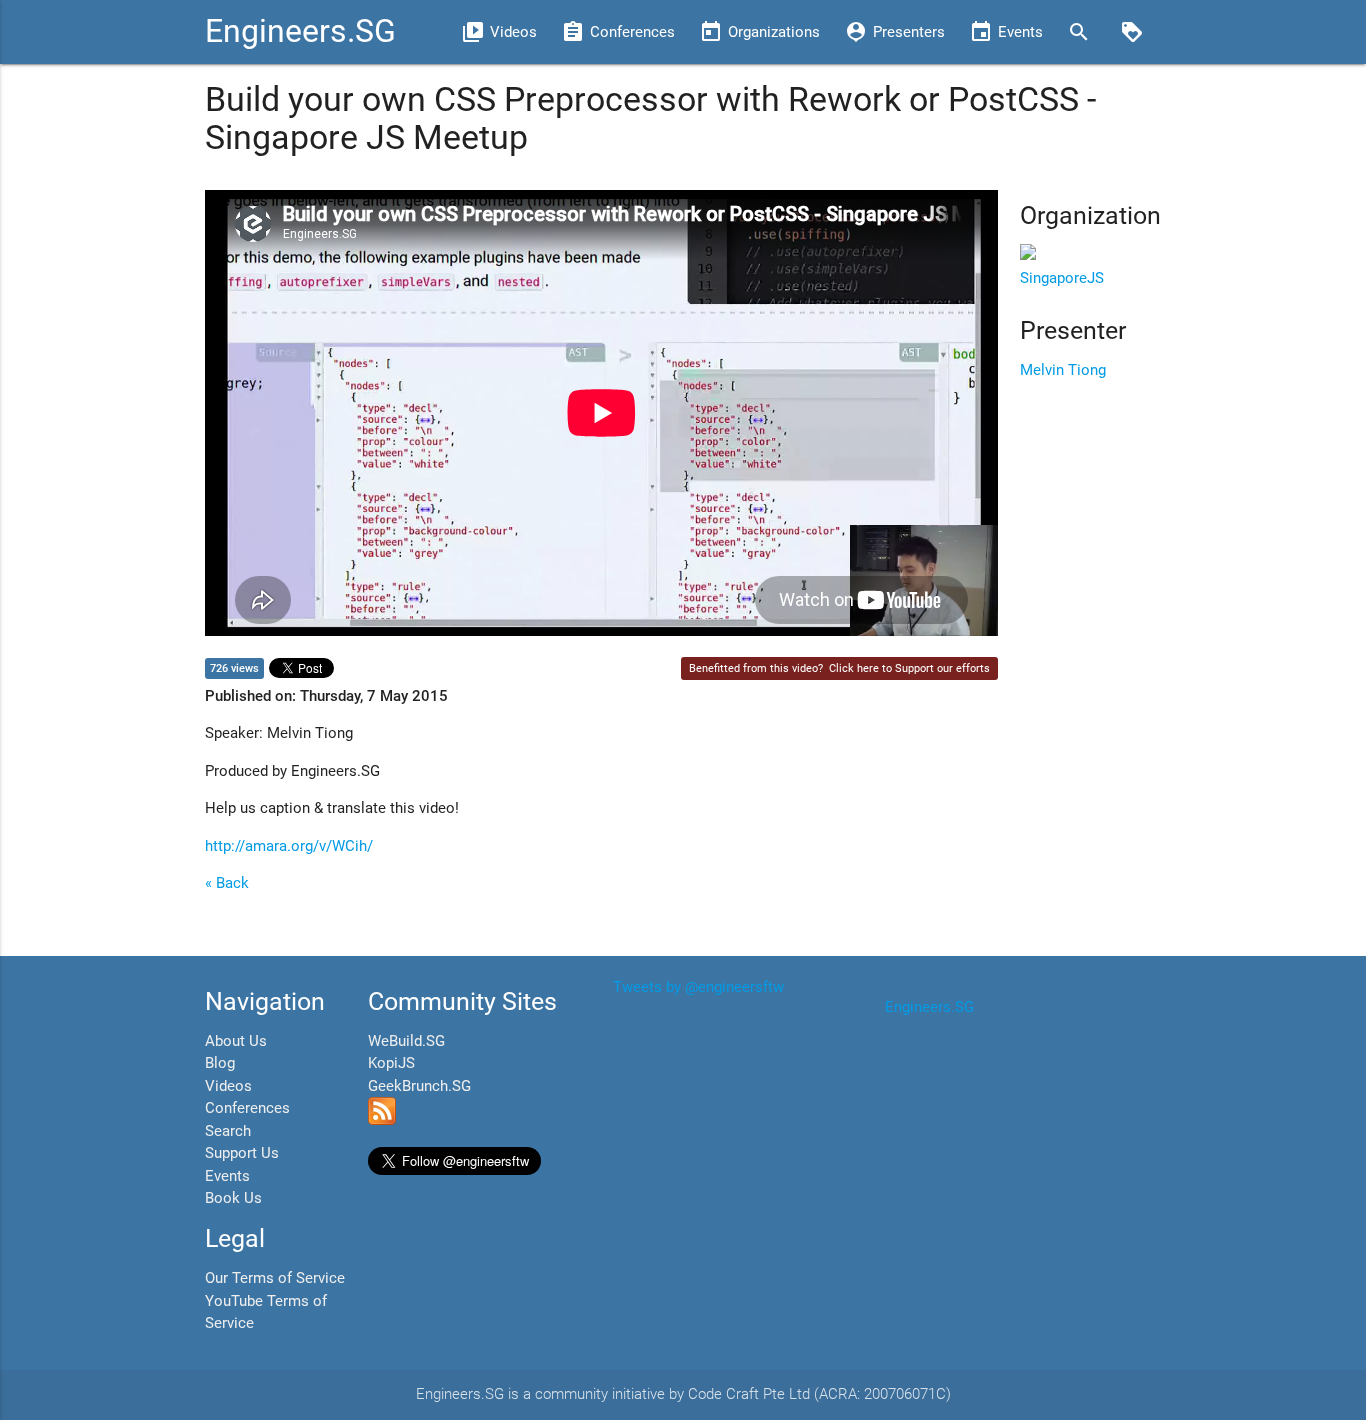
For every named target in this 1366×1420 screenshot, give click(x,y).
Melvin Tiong (1063, 370)
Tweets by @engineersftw (698, 987)
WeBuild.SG (406, 1041)
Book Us (233, 1198)
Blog (220, 1063)
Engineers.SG (300, 31)
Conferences (247, 1108)
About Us (236, 1041)
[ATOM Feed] (382, 1120)
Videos (228, 1086)
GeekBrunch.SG (419, 1086)
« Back (227, 883)
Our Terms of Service (275, 1278)
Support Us (242, 1153)
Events (227, 1176)
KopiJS (391, 1063)
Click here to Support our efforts (909, 668)
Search (228, 1131)
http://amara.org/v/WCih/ (289, 846)
